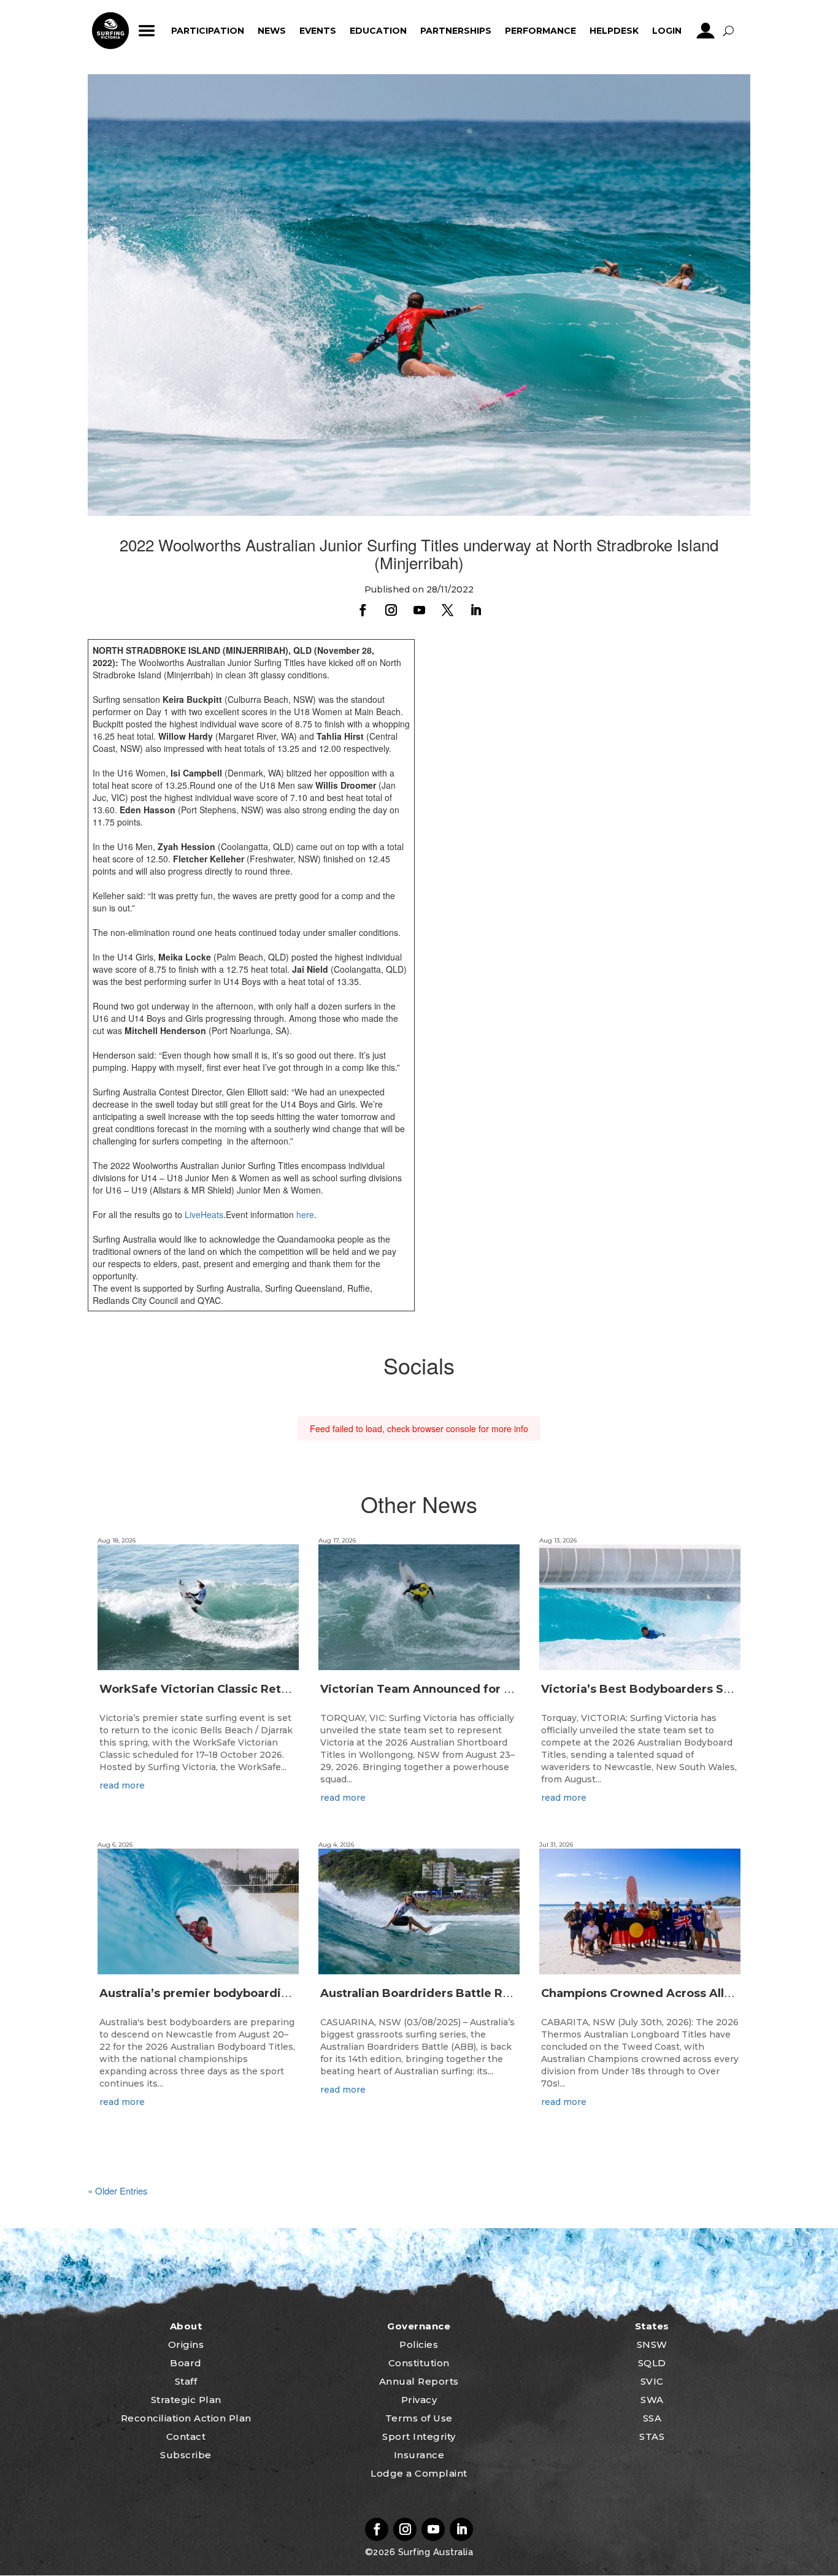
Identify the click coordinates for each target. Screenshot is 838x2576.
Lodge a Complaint (419, 2473)
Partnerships (456, 31)
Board (186, 2363)
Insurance (419, 2455)
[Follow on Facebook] (363, 610)
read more (122, 1785)
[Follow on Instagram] (391, 610)
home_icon (110, 31)
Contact (186, 2436)
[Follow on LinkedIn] (475, 610)
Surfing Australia (434, 2552)
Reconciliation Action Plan (186, 2418)
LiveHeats (204, 1214)
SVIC (652, 2381)
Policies (419, 2344)
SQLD (652, 2363)
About (186, 2326)
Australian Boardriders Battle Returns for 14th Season (477, 1993)
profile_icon (706, 31)
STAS (652, 2436)
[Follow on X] (447, 610)
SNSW (652, 2344)
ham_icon (147, 31)
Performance (540, 31)
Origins (186, 2344)
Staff (186, 2381)
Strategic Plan (186, 2400)
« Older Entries (118, 2191)
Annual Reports (419, 2381)
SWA (652, 2400)
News (272, 31)
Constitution (419, 2363)
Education (378, 31)
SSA (652, 2418)
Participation (208, 31)
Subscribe (186, 2455)
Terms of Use (419, 2418)
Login (667, 31)
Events (318, 31)
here (305, 1214)
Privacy (419, 2400)
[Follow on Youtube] (419, 610)
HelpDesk (614, 31)
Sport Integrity (419, 2436)
